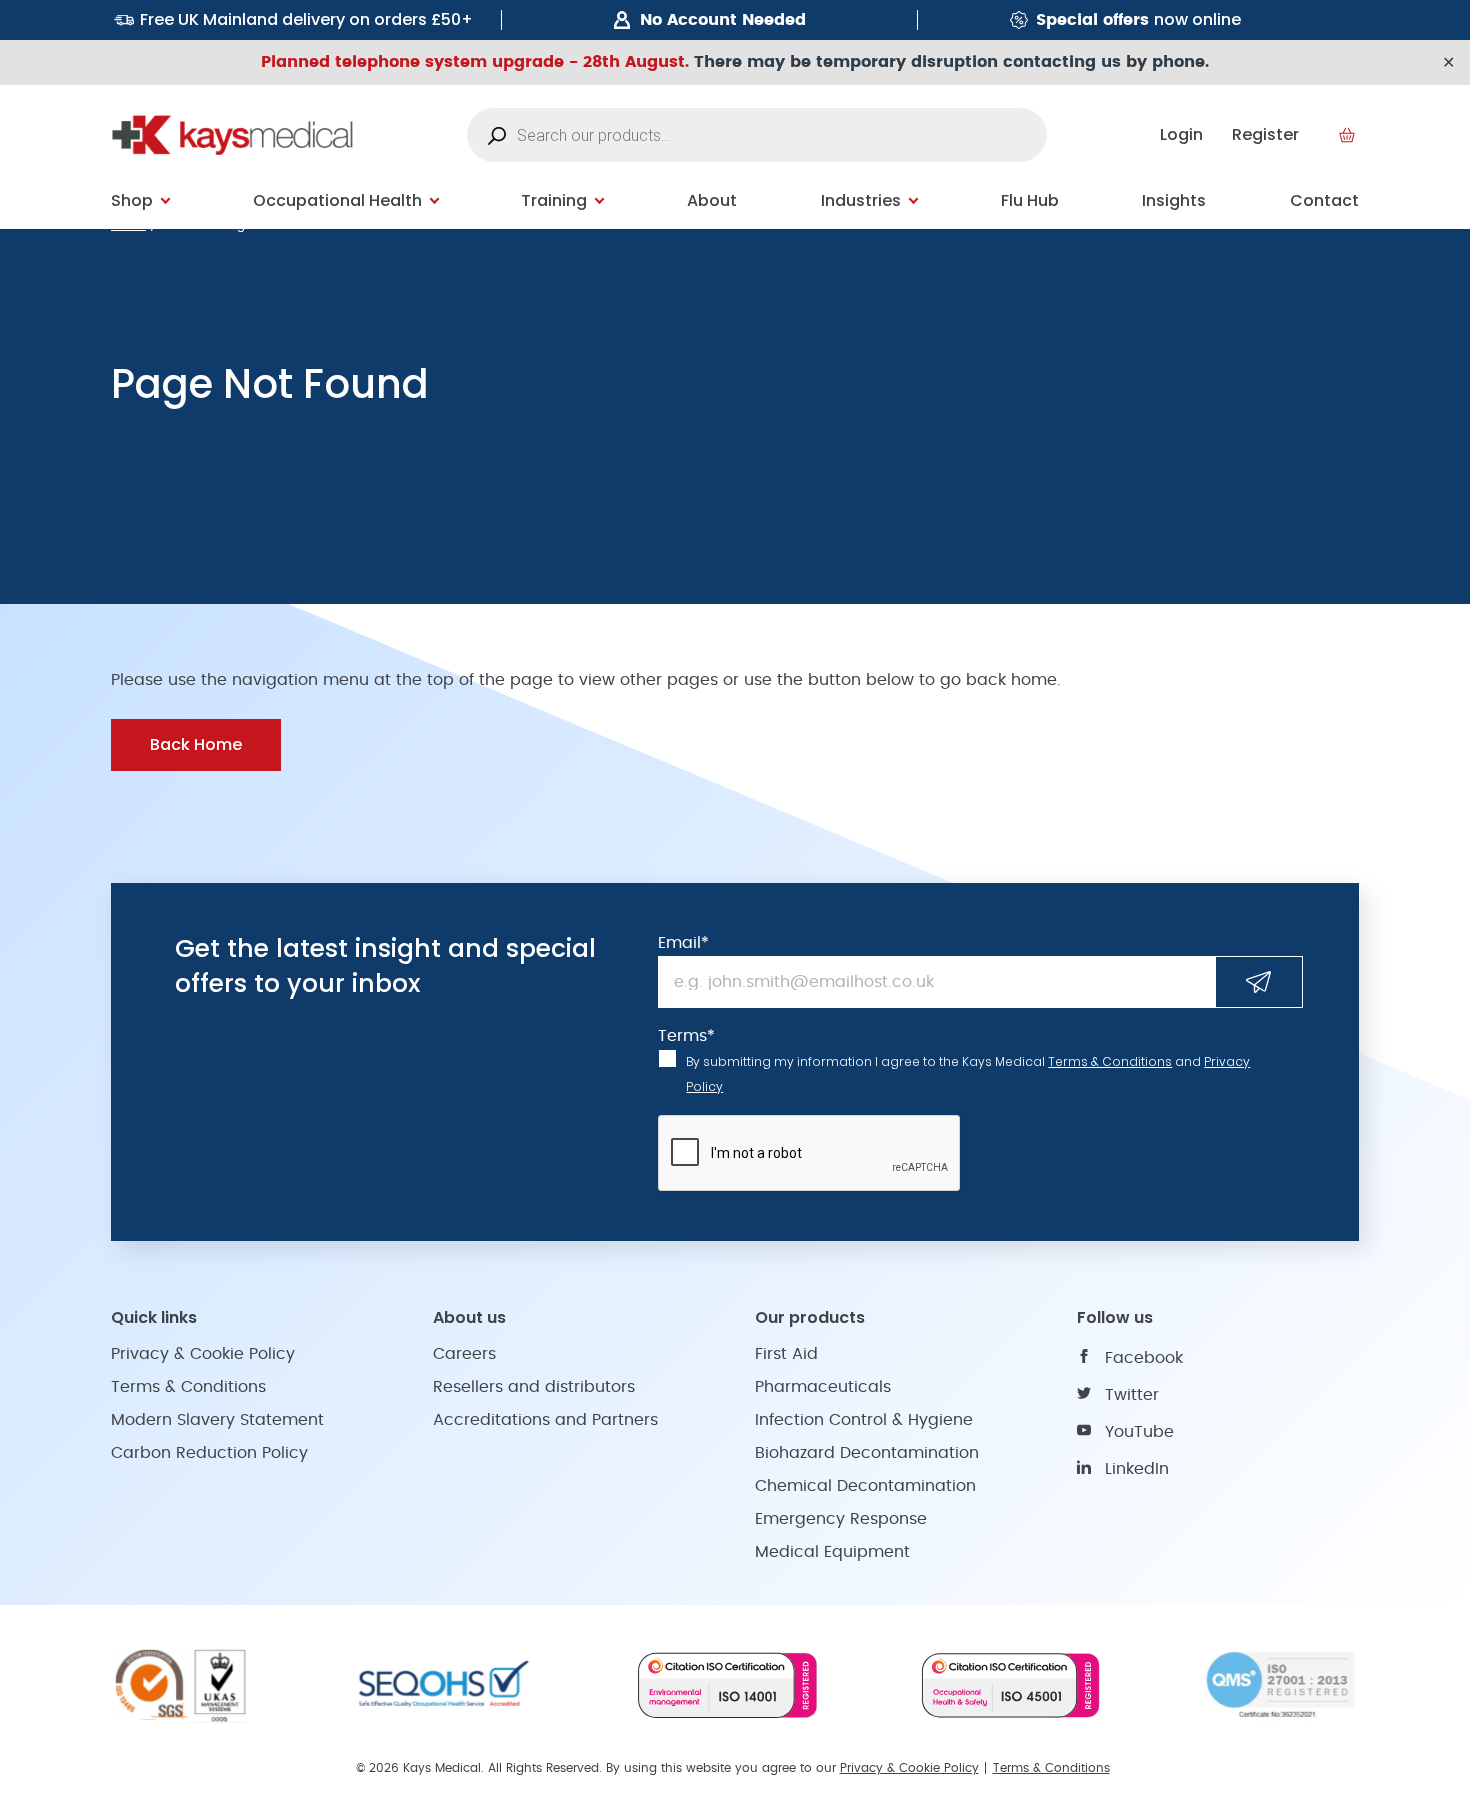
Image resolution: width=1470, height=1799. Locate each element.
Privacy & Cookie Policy (203, 1354)
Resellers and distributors (534, 1387)
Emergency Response (841, 1519)
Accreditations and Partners (545, 1420)
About (712, 200)
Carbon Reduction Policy (209, 1453)
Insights (1174, 200)
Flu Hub (1030, 200)
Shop (132, 200)
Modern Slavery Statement (217, 1420)
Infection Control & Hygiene (864, 1420)
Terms (686, 1036)
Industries (861, 200)
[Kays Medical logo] (232, 135)
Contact (1324, 200)
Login (1181, 134)
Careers (464, 1354)
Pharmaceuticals (823, 1387)
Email (683, 943)
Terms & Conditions (1110, 1061)
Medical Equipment (832, 1552)
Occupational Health (337, 200)
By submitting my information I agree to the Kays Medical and (968, 1074)
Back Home (196, 744)
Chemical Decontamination (865, 1486)
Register (1265, 134)
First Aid (786, 1354)
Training (554, 200)
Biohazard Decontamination (867, 1453)
